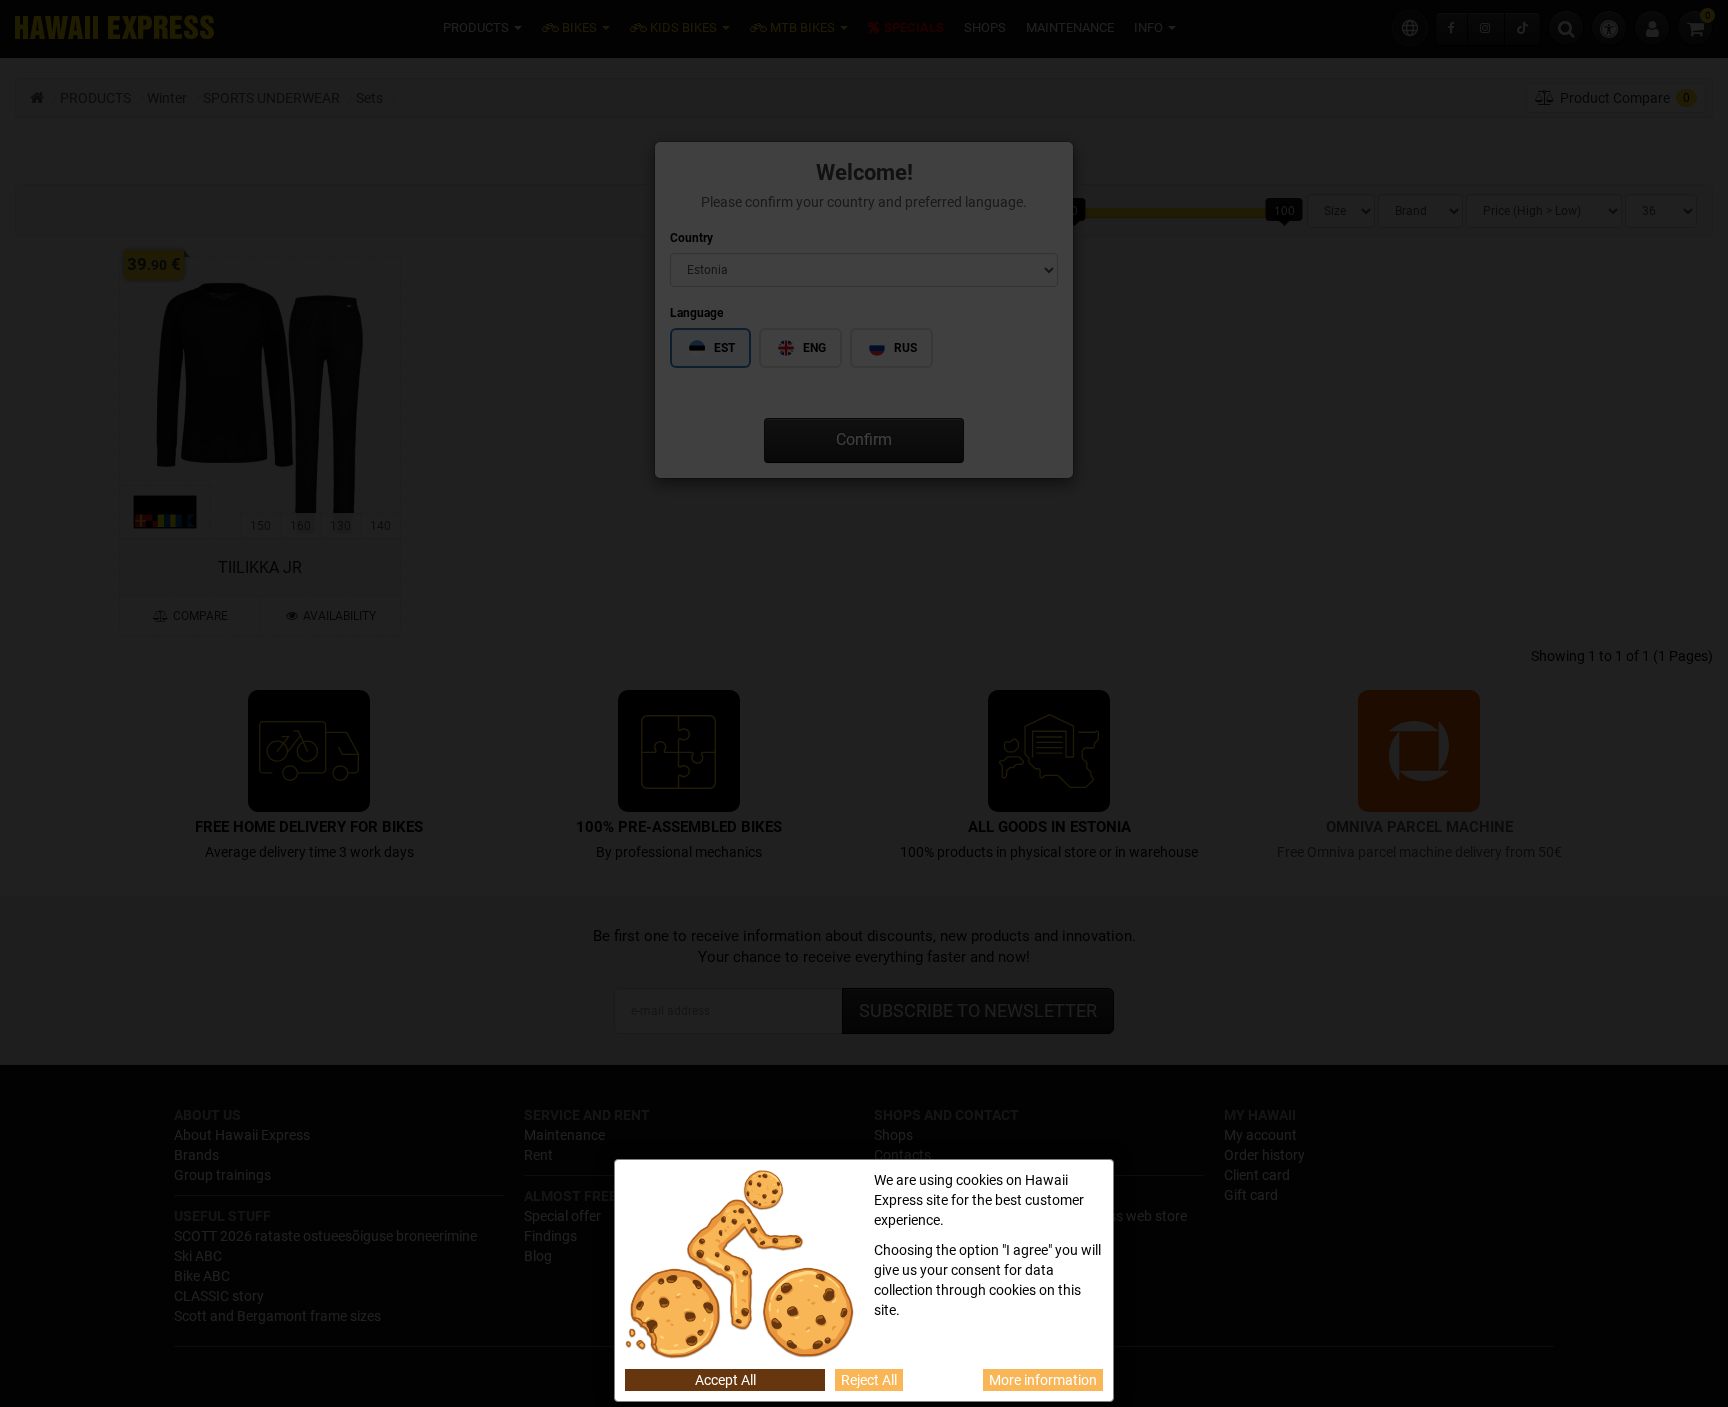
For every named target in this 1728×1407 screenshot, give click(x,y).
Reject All (869, 1380)
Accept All (725, 1380)
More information (1043, 1380)
